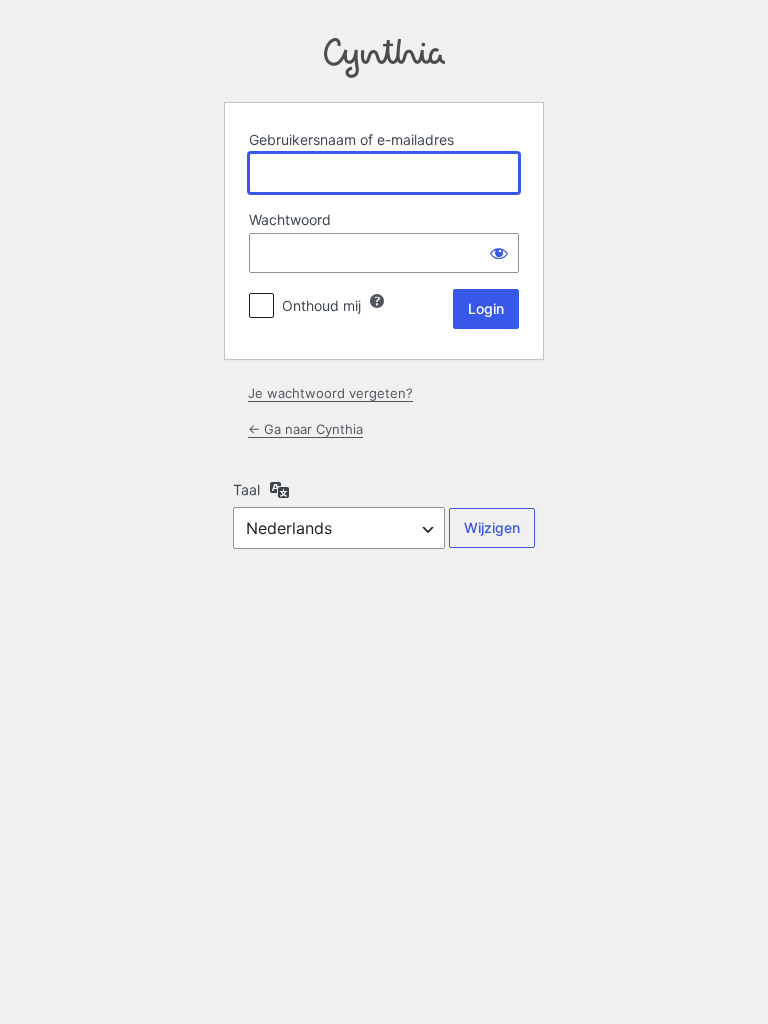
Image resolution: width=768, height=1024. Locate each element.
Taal (246, 489)
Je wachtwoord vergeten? (330, 393)
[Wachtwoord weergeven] (499, 253)
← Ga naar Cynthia (305, 429)
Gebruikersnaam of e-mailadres (351, 139)
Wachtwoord (290, 219)
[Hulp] (377, 301)
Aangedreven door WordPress (384, 58)
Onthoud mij (321, 305)
